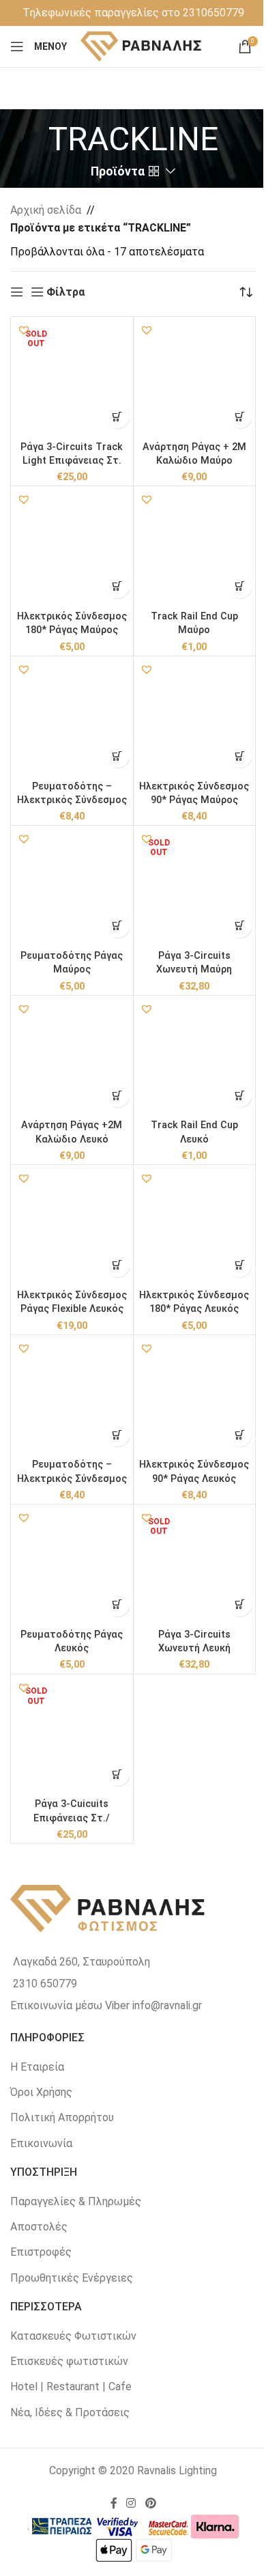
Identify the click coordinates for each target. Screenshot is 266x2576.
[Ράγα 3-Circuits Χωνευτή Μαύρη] (195, 887)
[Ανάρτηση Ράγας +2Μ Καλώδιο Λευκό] (72, 1057)
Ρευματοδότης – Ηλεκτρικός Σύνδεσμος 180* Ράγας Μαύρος (72, 800)
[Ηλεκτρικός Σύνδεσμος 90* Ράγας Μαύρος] (195, 717)
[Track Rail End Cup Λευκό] (195, 1057)
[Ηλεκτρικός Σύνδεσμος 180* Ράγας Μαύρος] (72, 547)
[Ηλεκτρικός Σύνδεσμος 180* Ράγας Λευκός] (195, 1226)
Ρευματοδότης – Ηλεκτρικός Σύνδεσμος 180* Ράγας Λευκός (72, 1478)
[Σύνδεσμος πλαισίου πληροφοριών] (133, 13)
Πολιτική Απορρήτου (62, 2117)
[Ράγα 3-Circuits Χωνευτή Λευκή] (195, 1566)
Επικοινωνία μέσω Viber (70, 2005)
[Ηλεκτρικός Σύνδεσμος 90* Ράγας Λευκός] (195, 1396)
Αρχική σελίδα (46, 210)
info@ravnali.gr (167, 2005)
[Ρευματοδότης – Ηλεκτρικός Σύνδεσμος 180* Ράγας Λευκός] (72, 1396)
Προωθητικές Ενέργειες (72, 2278)
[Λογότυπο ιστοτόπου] (142, 45)
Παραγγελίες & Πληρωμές (76, 2201)
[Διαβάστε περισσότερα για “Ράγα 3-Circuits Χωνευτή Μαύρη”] (240, 926)
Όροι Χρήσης (41, 2092)
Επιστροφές (41, 2252)
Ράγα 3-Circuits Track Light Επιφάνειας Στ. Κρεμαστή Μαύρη (72, 461)
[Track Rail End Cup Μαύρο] (195, 547)
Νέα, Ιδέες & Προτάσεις (70, 2412)
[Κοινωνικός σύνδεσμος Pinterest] (150, 2504)
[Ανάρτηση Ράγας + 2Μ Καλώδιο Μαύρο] (195, 378)
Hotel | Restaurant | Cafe (71, 2386)
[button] (24, 330)
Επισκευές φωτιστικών (69, 2361)
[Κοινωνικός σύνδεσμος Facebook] (114, 2504)
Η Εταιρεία (37, 2067)
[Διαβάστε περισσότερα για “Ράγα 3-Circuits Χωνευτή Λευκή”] (240, 1605)
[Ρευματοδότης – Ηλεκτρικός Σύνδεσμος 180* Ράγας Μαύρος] (72, 717)
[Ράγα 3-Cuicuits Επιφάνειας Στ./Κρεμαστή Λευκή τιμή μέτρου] (72, 1736)
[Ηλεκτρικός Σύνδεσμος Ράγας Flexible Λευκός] (72, 1226)
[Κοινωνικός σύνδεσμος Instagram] (131, 2504)
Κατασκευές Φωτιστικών (73, 2336)
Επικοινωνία (41, 2143)
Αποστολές (39, 2227)
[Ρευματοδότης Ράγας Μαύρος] (72, 887)
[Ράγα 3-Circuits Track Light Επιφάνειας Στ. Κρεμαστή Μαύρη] (72, 378)
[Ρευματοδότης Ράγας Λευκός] (72, 1566)
